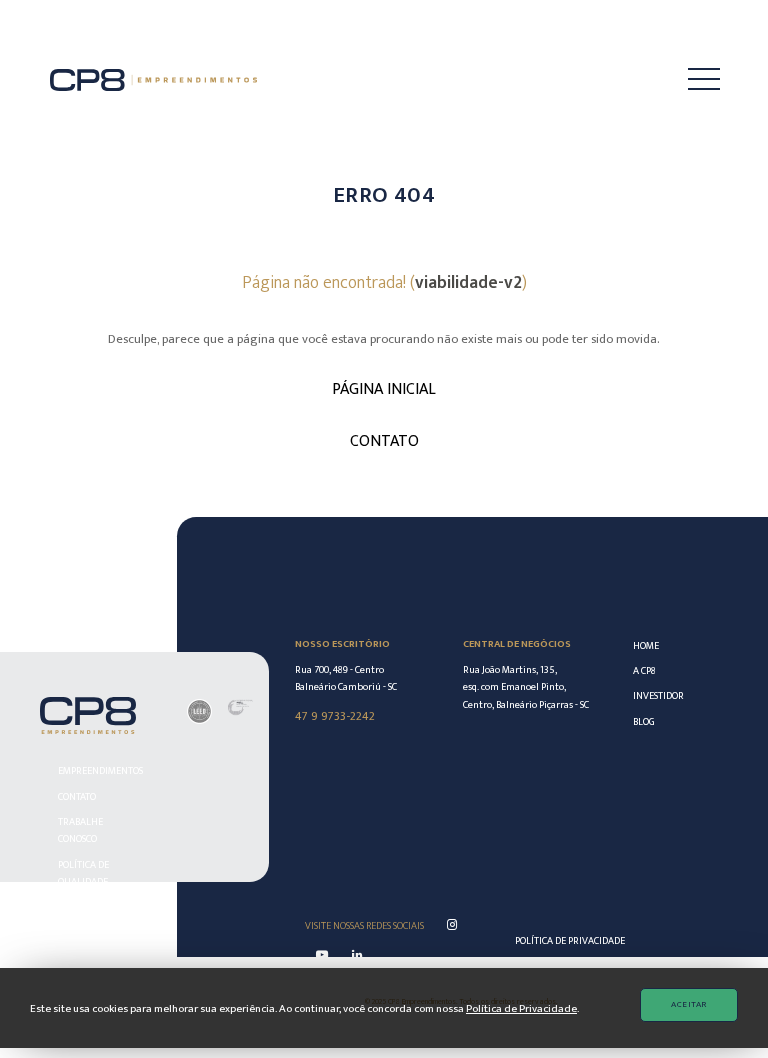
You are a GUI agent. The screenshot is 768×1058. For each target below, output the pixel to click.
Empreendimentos (96, 770)
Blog (644, 721)
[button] (688, 80)
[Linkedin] (357, 956)
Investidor (650, 695)
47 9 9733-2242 (335, 716)
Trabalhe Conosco (80, 830)
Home (646, 645)
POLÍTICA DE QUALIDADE (83, 873)
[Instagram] (452, 926)
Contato (77, 796)
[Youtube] (322, 956)
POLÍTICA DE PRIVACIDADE (570, 940)
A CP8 (644, 670)
